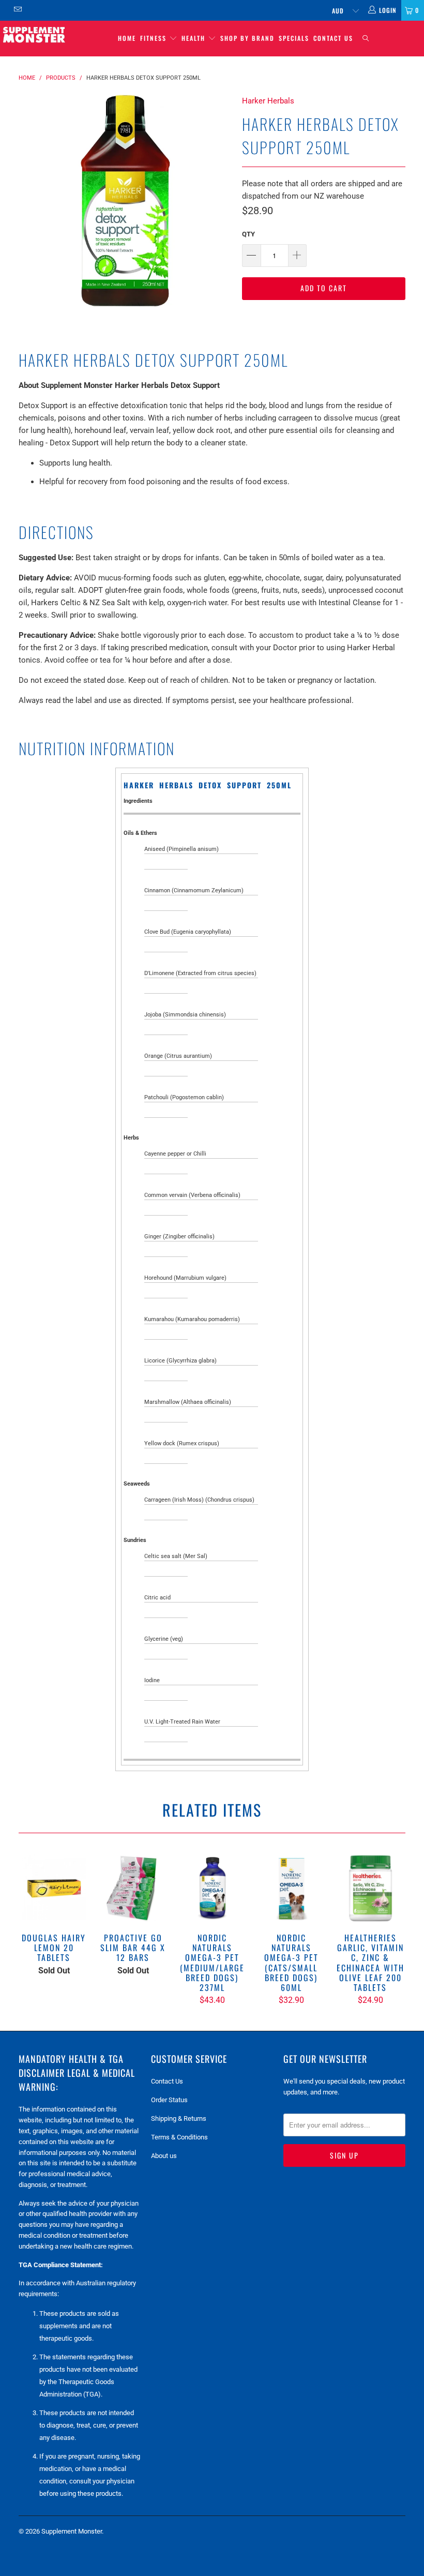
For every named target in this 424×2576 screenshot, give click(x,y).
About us (164, 2156)
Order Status (169, 2100)
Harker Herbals (268, 101)
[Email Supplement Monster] (17, 10)
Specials (294, 38)
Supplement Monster (72, 2531)
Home (127, 38)
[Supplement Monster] (34, 34)
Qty (248, 234)
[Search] (366, 39)
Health (195, 38)
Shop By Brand (247, 38)
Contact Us (333, 38)
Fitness (155, 38)
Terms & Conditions (179, 2137)
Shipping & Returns (179, 2118)
